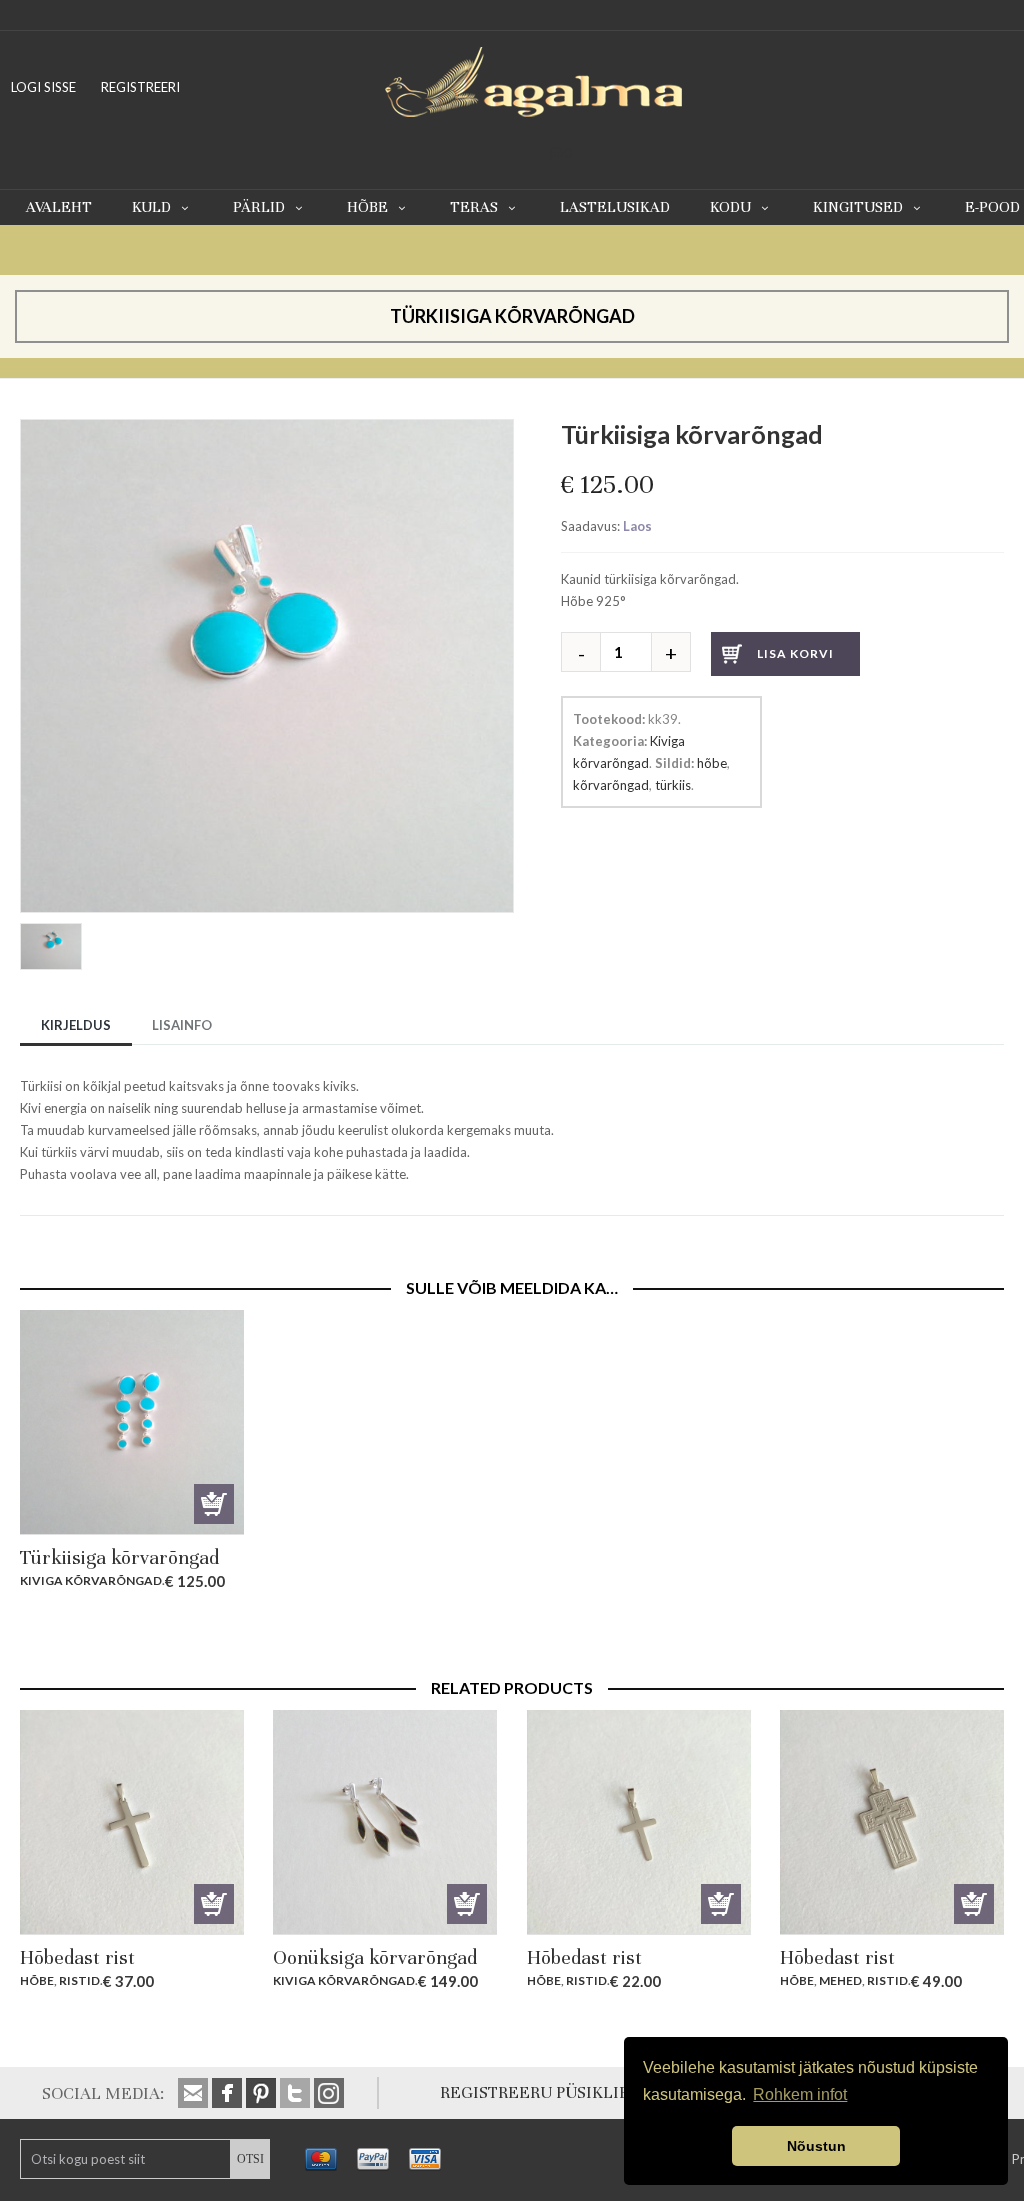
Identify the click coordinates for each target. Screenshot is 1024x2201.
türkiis (673, 785)
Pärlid (259, 207)
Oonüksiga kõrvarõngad (375, 1957)
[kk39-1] (267, 430)
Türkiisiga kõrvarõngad (119, 1557)
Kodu (730, 207)
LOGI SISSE (43, 87)
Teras (474, 207)
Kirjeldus (76, 1025)
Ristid (79, 1980)
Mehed (840, 1980)
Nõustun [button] (816, 2146)
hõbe (712, 763)
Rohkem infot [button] (800, 2094)
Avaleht (59, 207)
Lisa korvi (795, 653)
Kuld (151, 207)
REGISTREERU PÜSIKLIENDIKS (559, 2092)
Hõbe (367, 207)
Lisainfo (182, 1025)
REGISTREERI (140, 87)
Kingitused (858, 207)
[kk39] (53, 949)
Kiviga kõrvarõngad (91, 1580)
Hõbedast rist (77, 1957)
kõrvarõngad (611, 785)
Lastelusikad (615, 207)
